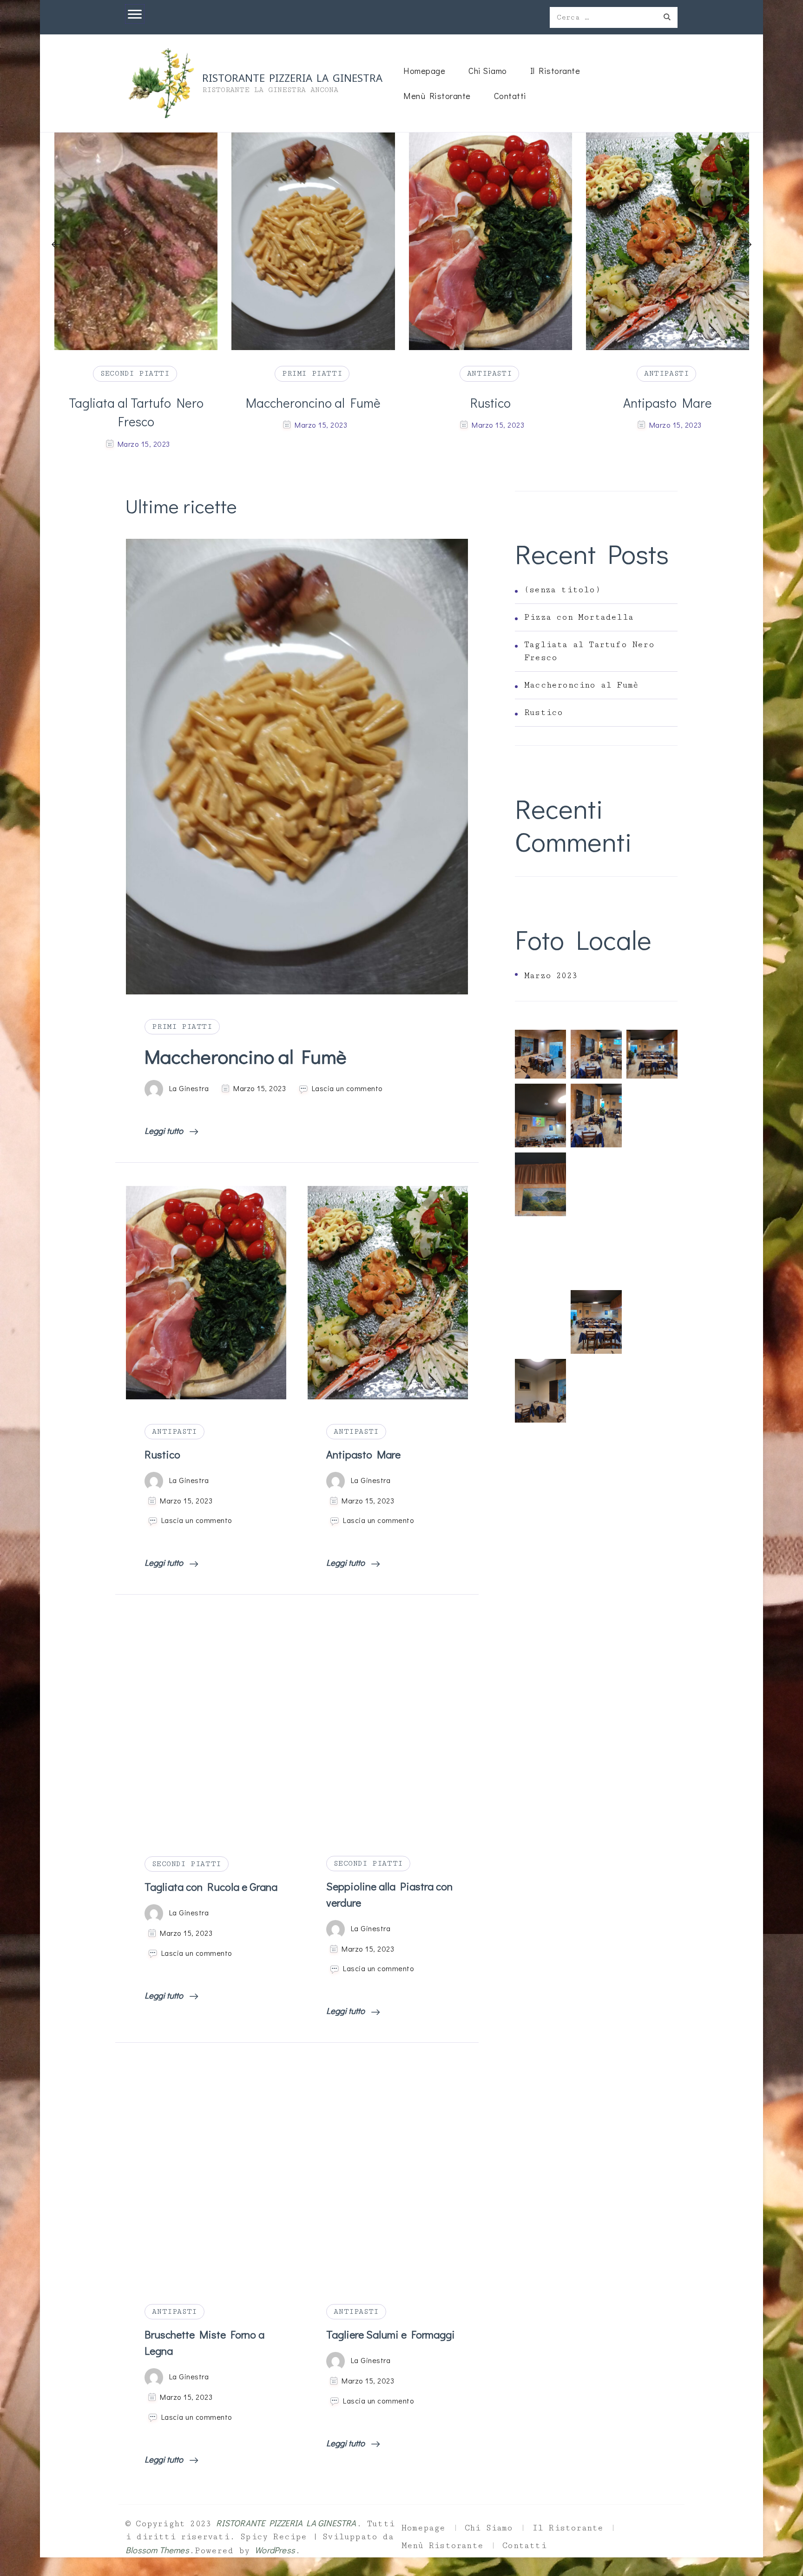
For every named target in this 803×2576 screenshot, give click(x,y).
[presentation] (56, 245)
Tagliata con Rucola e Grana (211, 1887)
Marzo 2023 (551, 976)
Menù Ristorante (437, 96)
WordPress (275, 2550)
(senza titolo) (562, 590)
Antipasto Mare (490, 403)
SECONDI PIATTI (186, 1864)
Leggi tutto (165, 1130)
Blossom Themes (157, 2550)
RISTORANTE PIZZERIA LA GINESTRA (292, 77)
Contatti (510, 96)
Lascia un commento (347, 1088)
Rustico (313, 403)
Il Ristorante (555, 70)
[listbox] (401, 293)
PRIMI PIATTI (135, 373)
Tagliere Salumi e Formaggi (391, 2334)
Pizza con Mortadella (579, 617)
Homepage (424, 70)
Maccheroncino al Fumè (136, 403)
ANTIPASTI (312, 373)
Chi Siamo (488, 70)
